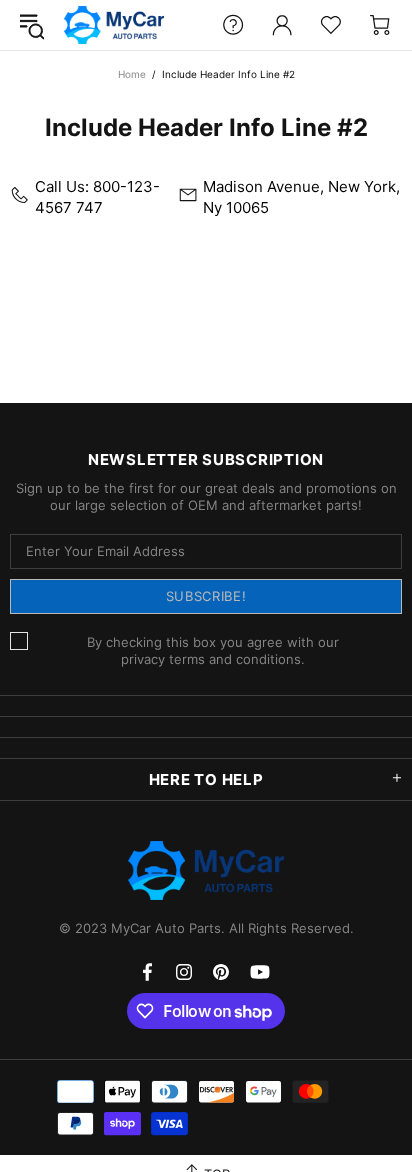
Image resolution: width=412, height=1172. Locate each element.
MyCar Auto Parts (114, 25)
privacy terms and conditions (211, 659)
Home (132, 74)
